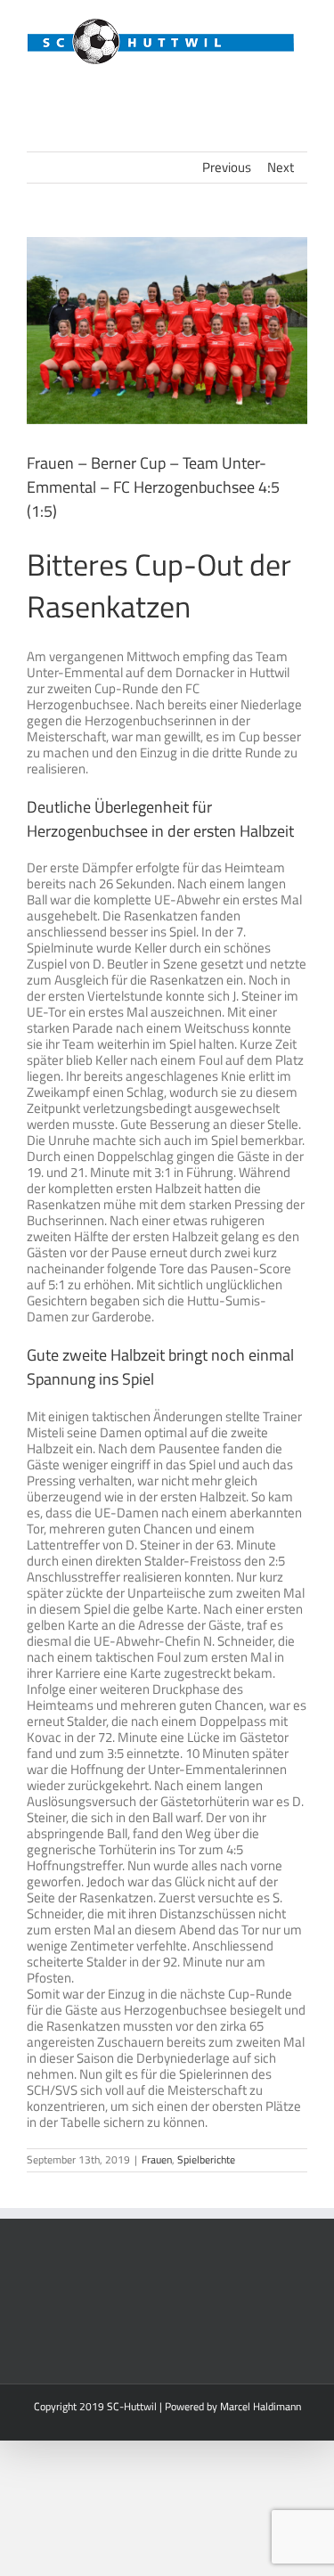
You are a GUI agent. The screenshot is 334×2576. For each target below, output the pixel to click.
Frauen (157, 2159)
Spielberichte (206, 2159)
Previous (227, 167)
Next (281, 167)
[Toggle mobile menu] (300, 75)
